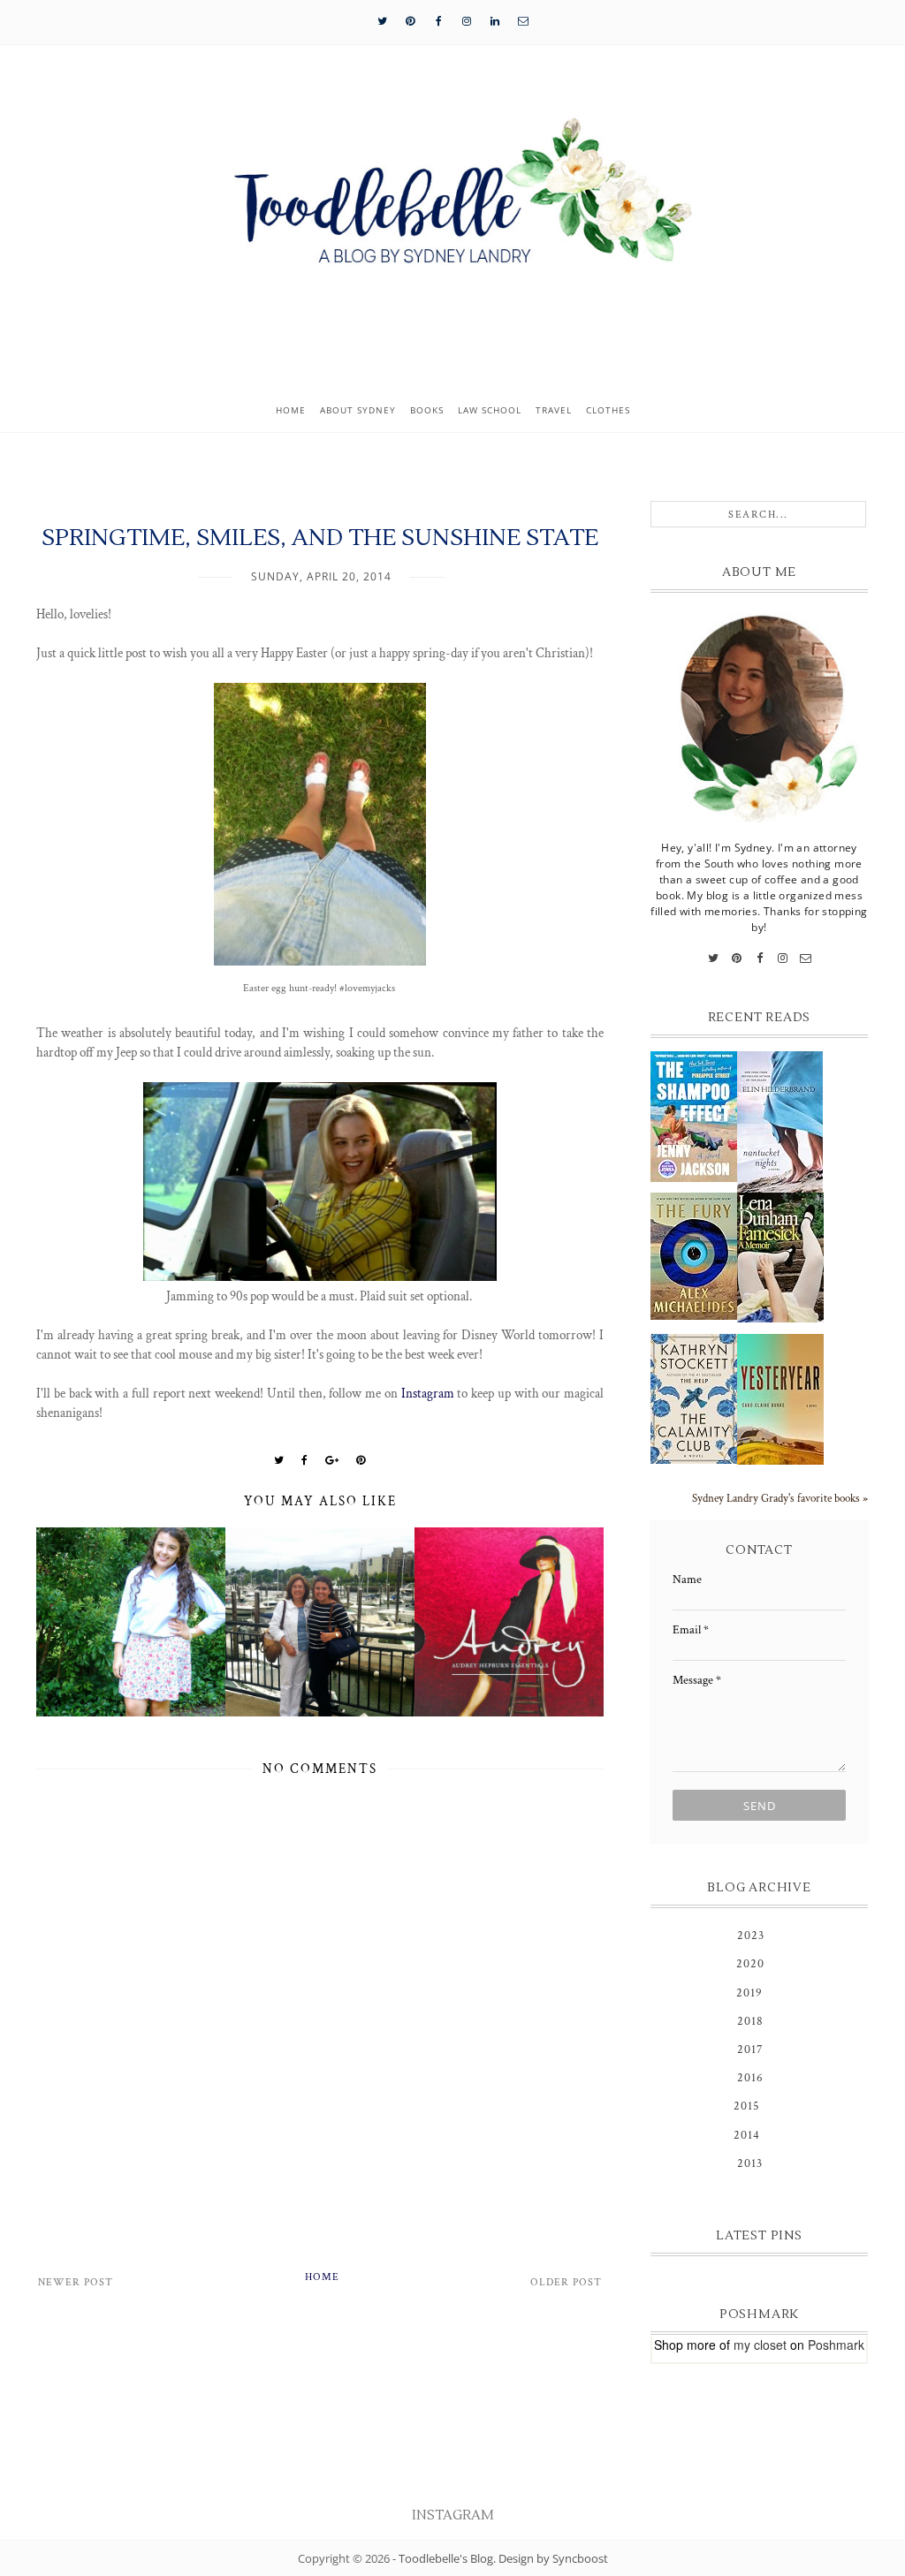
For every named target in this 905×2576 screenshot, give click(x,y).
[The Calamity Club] (694, 1399)
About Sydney (358, 410)
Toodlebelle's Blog (446, 2558)
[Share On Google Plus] (332, 1460)
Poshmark (836, 2345)
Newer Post (76, 2282)
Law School (490, 410)
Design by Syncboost (553, 2558)
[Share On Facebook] (305, 1460)
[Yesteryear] (780, 1399)
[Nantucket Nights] (780, 1122)
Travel (554, 410)
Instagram (428, 1393)
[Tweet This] (279, 1460)
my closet (760, 2345)
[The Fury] (694, 1256)
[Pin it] (361, 1460)
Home (291, 410)
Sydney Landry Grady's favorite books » (780, 1498)
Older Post (566, 2282)
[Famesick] (780, 1258)
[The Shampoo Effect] (694, 1117)
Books (427, 410)
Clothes (608, 410)
